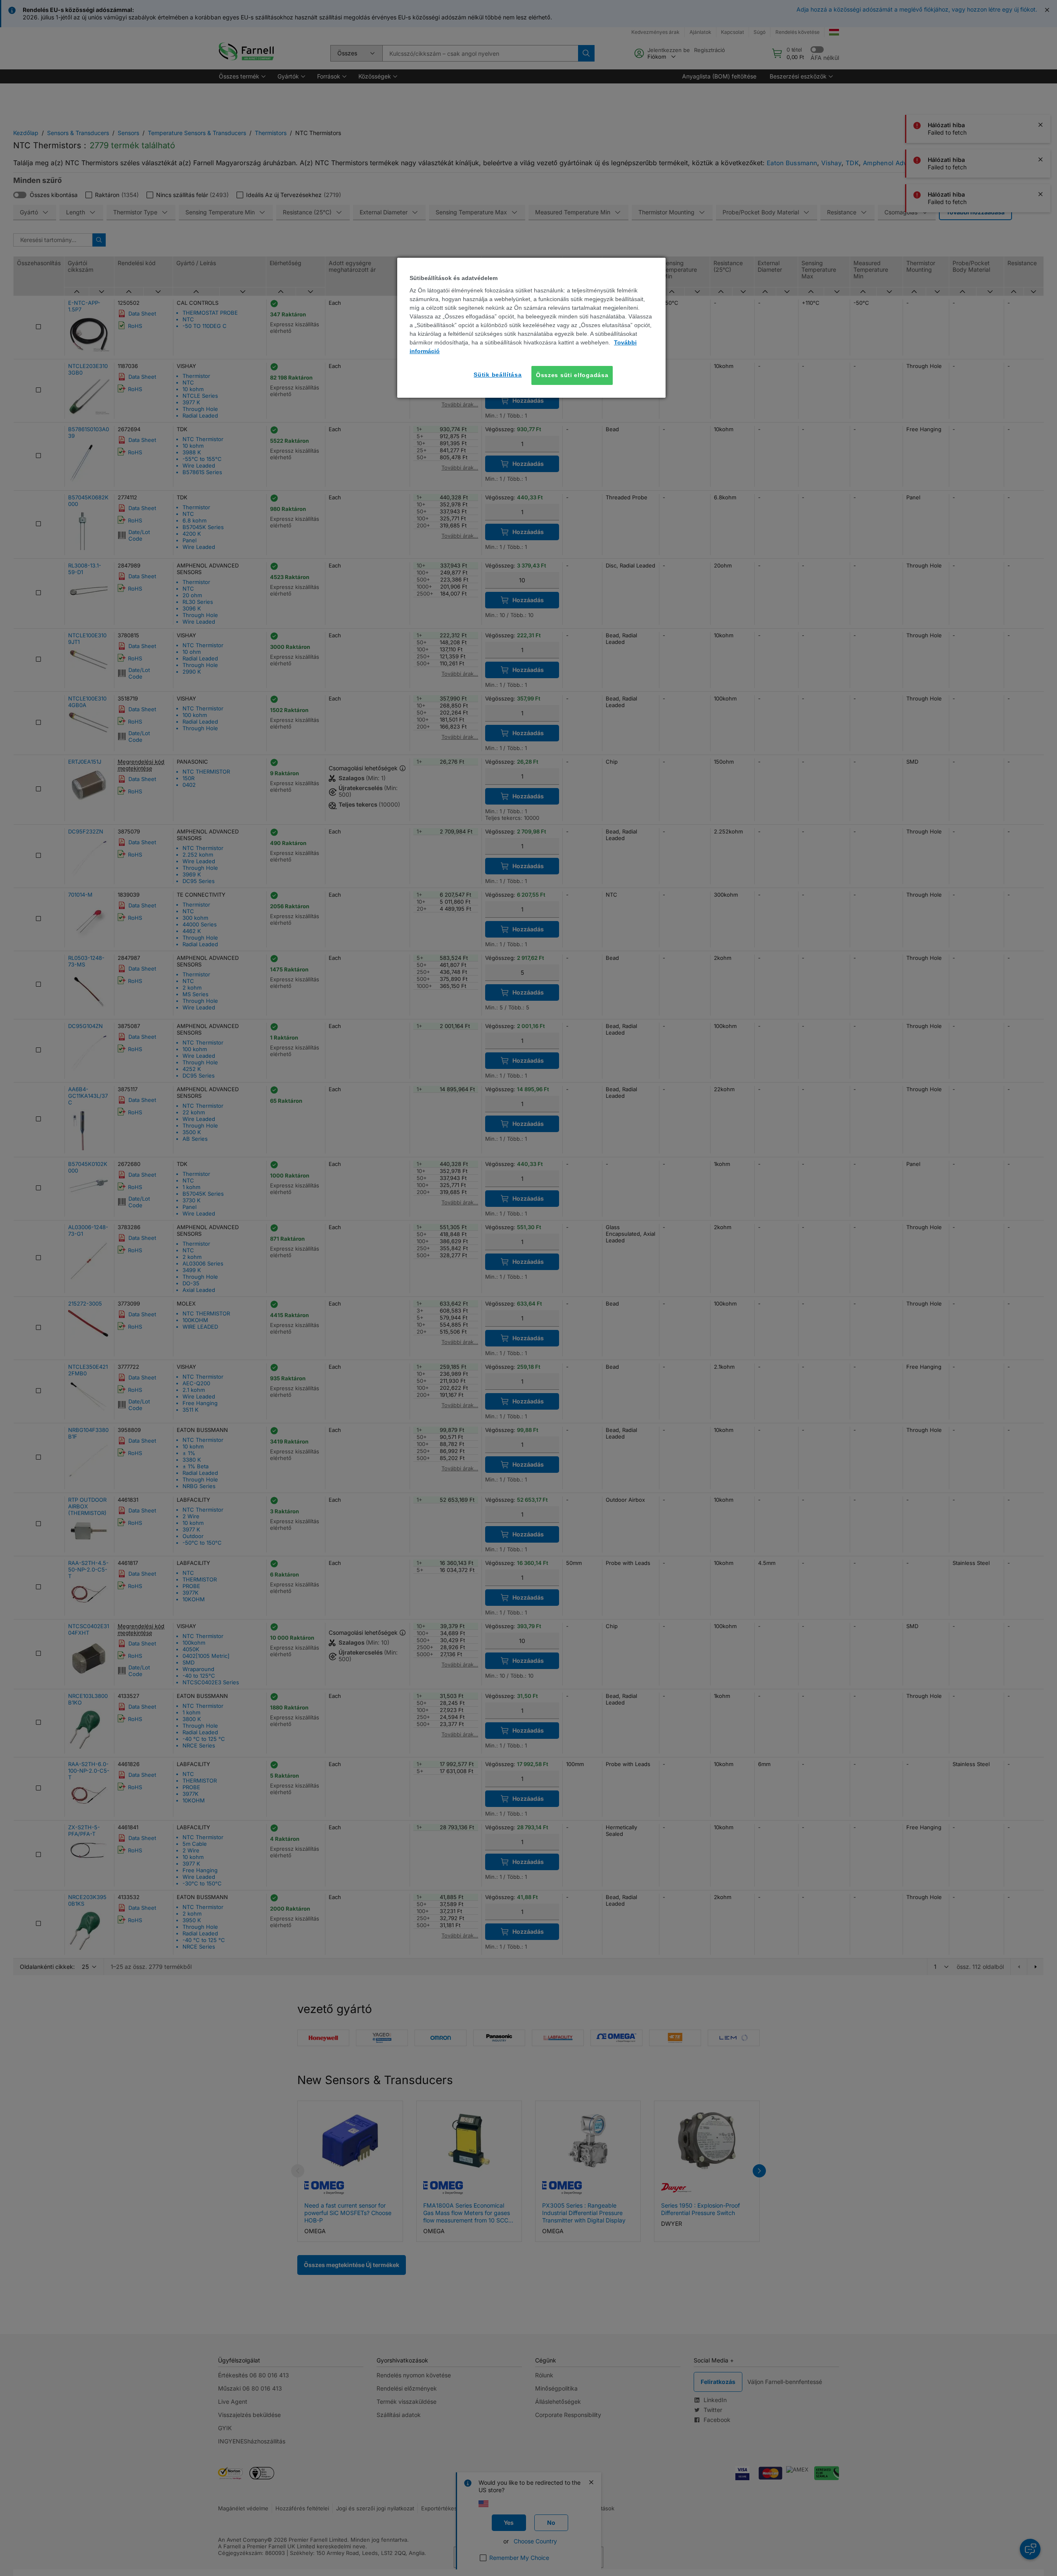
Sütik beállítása (498, 375)
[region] (531, 328)
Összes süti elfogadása (572, 375)
